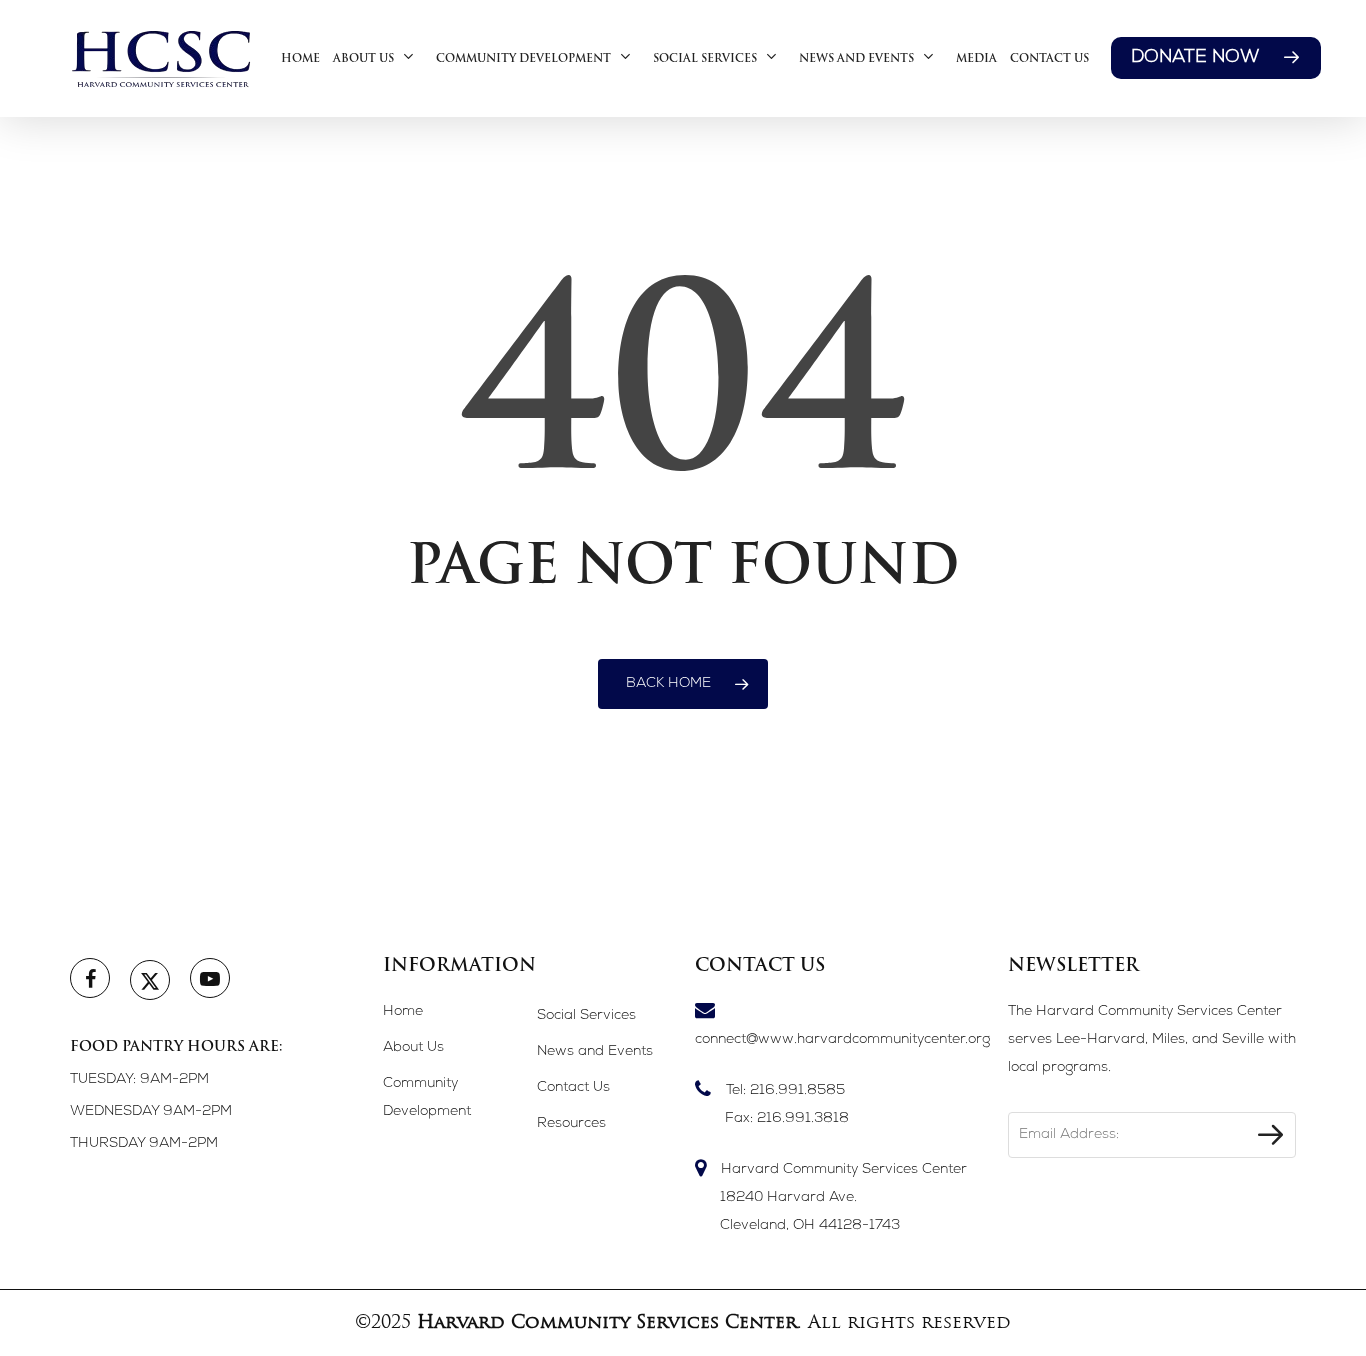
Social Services (586, 1016)
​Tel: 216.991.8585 (787, 1105)
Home (403, 1012)
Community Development (427, 1098)
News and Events (595, 1052)
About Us (413, 1048)
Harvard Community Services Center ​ (843, 1198)
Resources (571, 1124)
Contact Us (573, 1088)
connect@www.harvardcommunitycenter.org (839, 1040)
